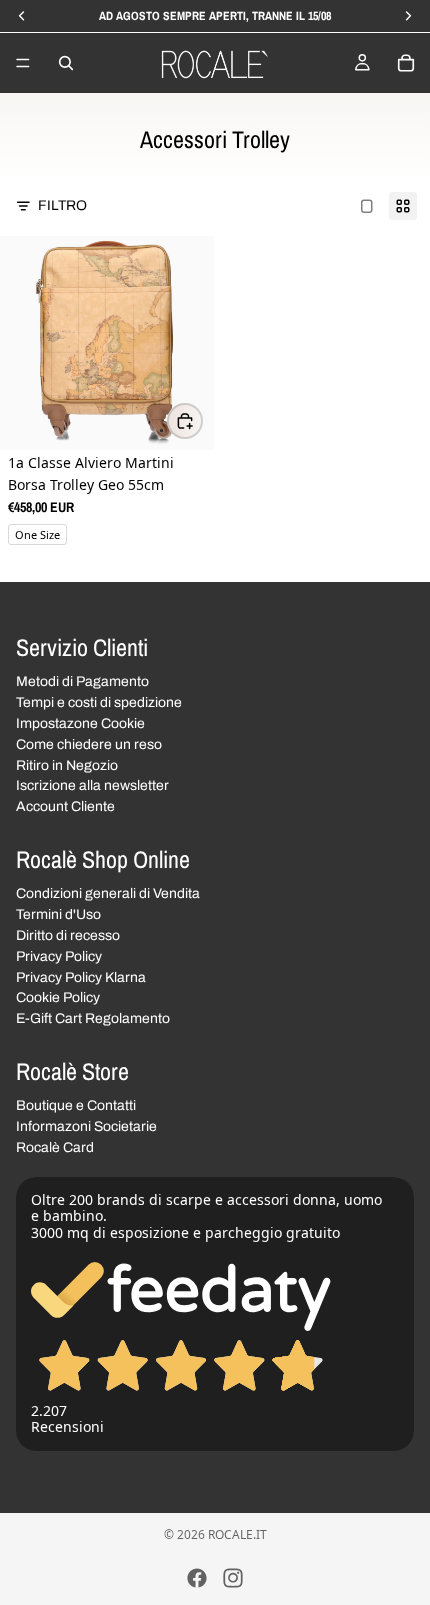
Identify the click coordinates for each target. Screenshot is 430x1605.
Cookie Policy (58, 997)
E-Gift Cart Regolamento (93, 1018)
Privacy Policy (59, 955)
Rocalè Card (55, 1146)
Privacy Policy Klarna (81, 976)
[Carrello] (406, 63)
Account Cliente (65, 806)
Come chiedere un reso (89, 743)
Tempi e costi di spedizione (99, 702)
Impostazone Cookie (80, 723)
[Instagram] (233, 1578)
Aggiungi (202, 420)
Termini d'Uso (58, 914)
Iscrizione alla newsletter (92, 785)
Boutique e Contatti (76, 1105)
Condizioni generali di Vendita (108, 893)
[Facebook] (197, 1578)
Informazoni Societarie (86, 1126)
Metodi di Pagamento (82, 681)
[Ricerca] (66, 63)
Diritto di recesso (68, 935)
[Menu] (23, 63)
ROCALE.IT (237, 1534)
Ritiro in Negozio (67, 764)
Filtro (62, 205)
